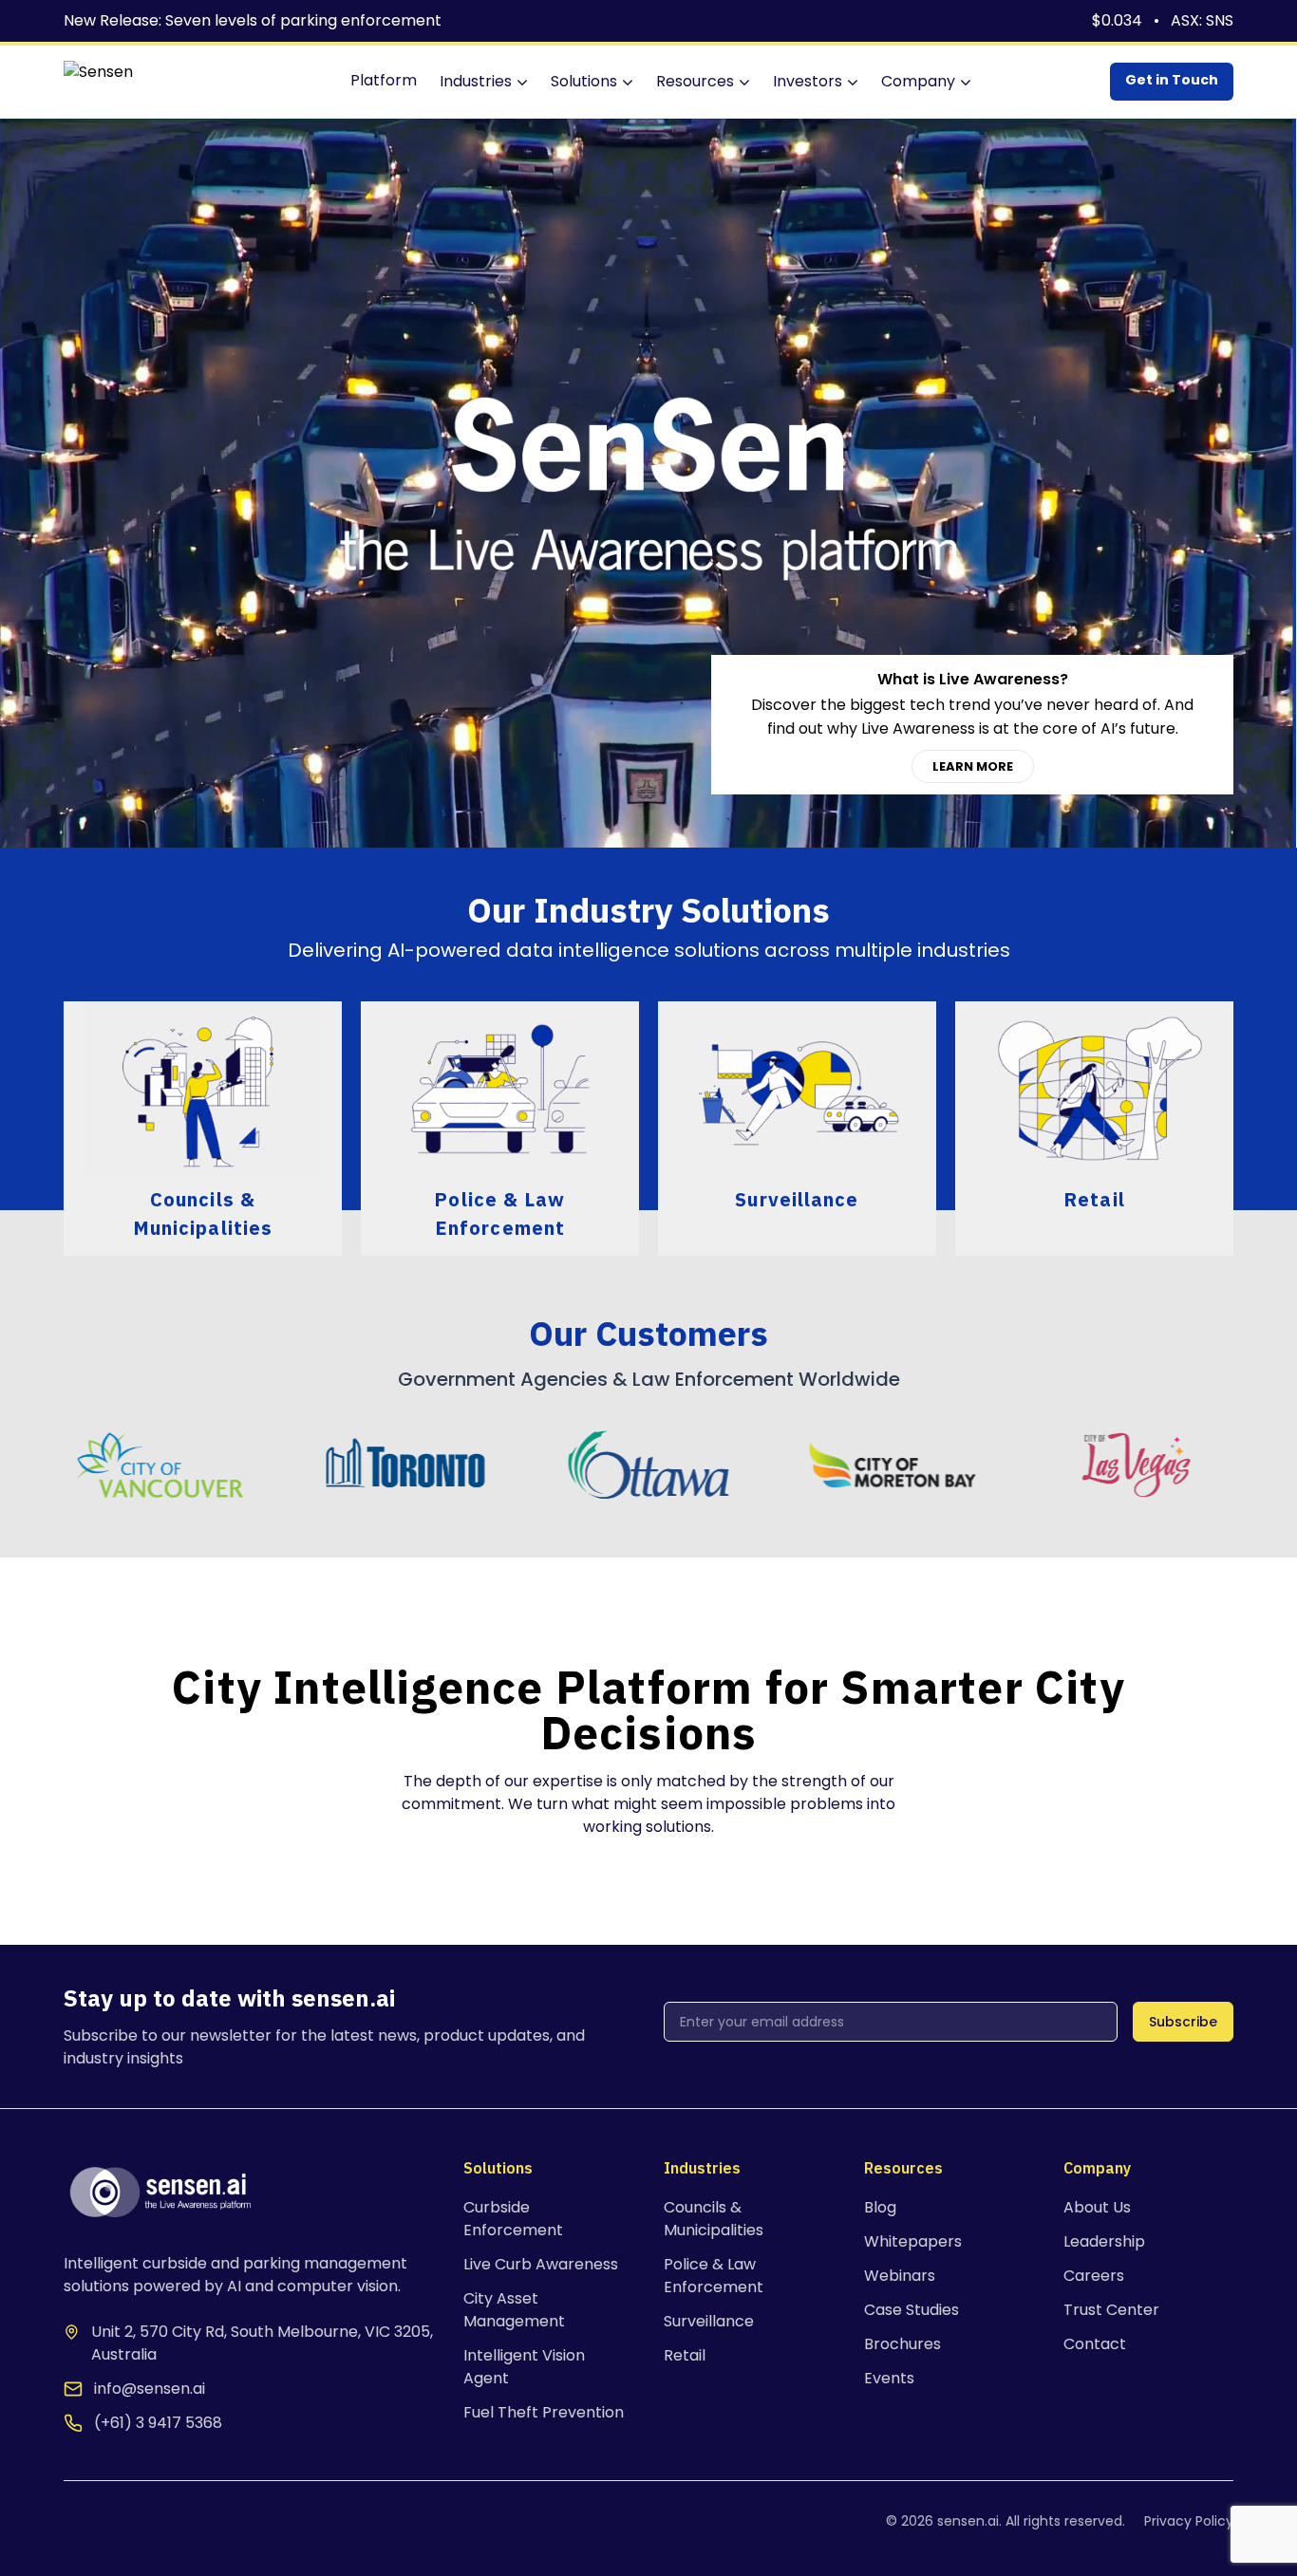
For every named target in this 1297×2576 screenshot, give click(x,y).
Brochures (902, 2344)
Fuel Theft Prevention (544, 2412)
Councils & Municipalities (714, 2219)
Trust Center (1111, 2310)
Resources (695, 81)
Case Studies (912, 2310)
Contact (1095, 2344)
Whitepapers (913, 2241)
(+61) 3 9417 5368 (158, 2423)
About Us (1097, 2207)
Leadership (1104, 2241)
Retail (685, 2355)
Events (889, 2378)
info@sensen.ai (150, 2389)
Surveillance (709, 2321)
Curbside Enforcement (513, 2219)
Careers (1094, 2276)
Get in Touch (1172, 80)
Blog (880, 2207)
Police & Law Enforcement (714, 2276)
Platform (384, 80)
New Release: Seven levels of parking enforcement (253, 20)
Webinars (900, 2276)
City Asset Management (514, 2310)
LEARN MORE (973, 766)
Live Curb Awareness (541, 2264)
